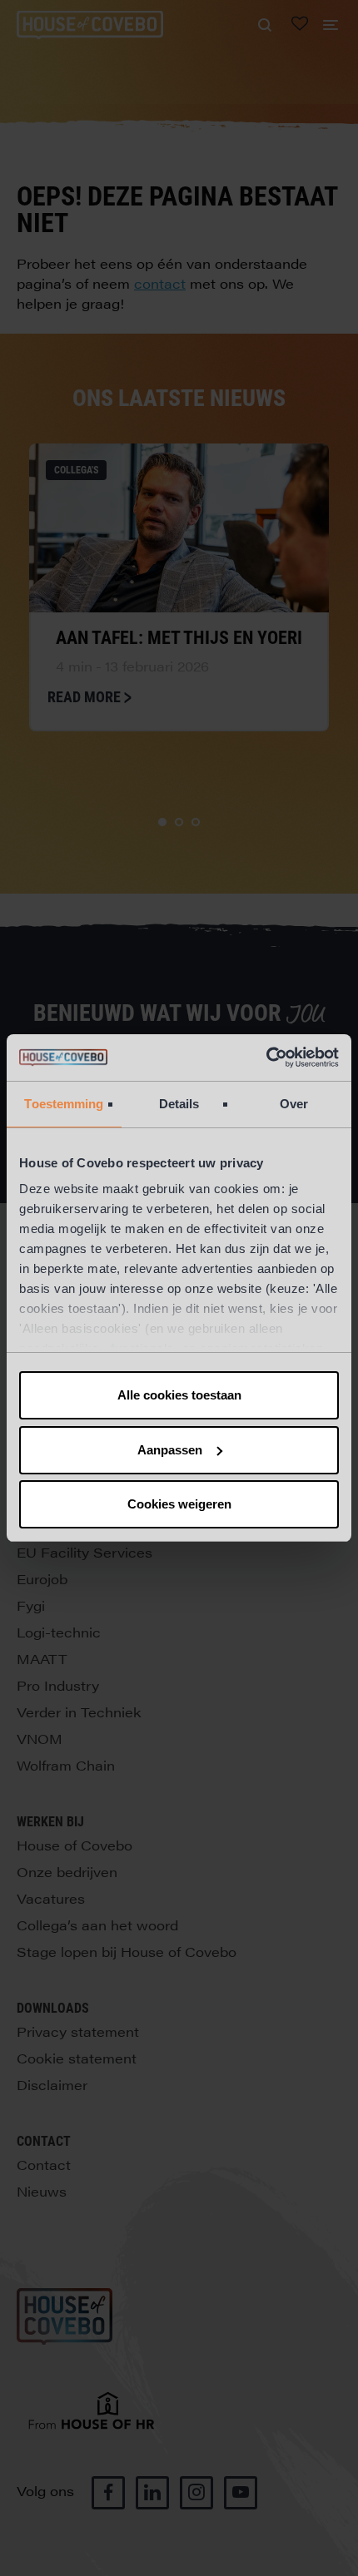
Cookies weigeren (179, 1504)
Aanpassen (170, 1450)
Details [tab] (179, 1104)
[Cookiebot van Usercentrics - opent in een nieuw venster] (266, 1058)
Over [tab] (294, 1104)
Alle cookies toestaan (179, 1395)
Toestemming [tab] (64, 1104)
